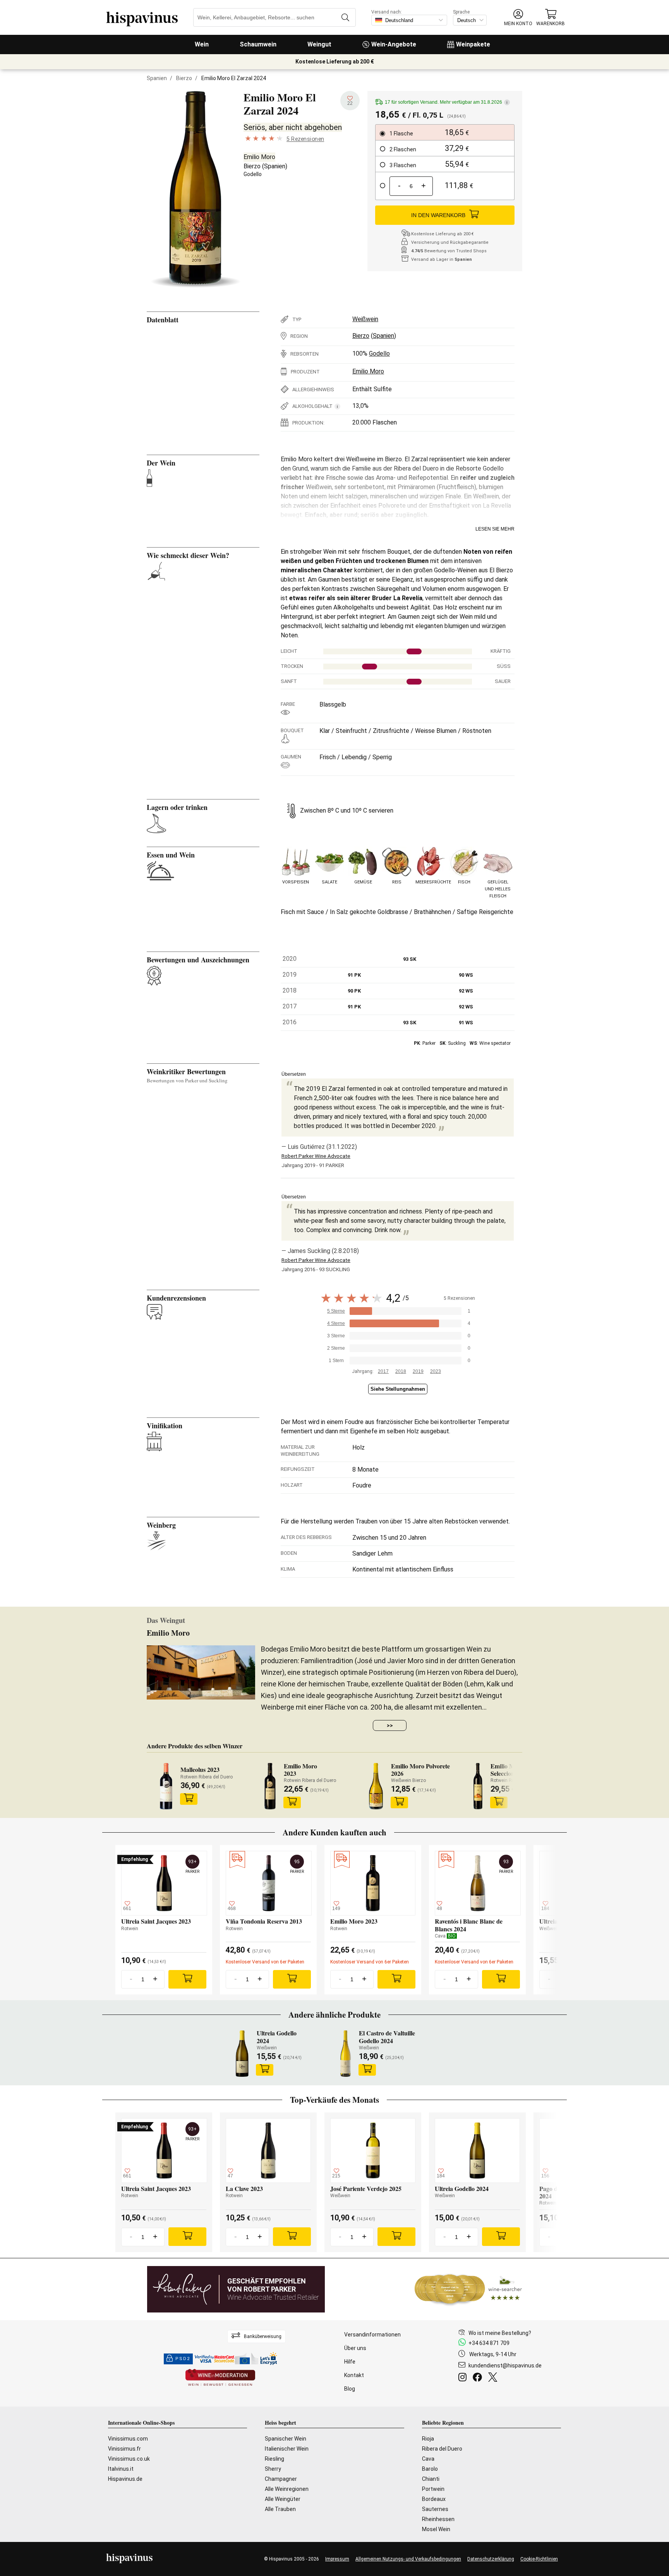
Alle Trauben (280, 2509)
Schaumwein (258, 44)
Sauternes (435, 2509)
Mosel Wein (436, 2529)
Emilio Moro (259, 157)
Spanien (157, 78)
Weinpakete (473, 44)
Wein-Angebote (394, 44)
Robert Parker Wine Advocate (316, 1156)
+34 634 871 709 (489, 2343)
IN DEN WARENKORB (438, 215)
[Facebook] (479, 2378)
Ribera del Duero (442, 2449)
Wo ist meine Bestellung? (500, 2333)
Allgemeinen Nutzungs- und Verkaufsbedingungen (408, 2559)
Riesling (274, 2459)
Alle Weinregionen (287, 2489)
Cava (428, 2459)
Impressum (337, 2559)
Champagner (281, 2479)
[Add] (187, 1979)
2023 (436, 1371)
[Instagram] (464, 2378)
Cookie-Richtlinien (539, 2559)
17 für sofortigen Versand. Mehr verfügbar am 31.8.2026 (446, 102)
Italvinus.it (121, 2469)
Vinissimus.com (128, 2439)
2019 (418, 1371)
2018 (401, 1371)
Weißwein (365, 319)
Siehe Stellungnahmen (398, 1389)
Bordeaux (434, 2499)
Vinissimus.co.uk (129, 2459)
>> (390, 1725)
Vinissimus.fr (124, 2449)
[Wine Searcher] (468, 2289)
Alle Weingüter (283, 2499)
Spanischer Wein (286, 2439)
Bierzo (184, 78)
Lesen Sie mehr (495, 529)
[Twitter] (494, 2378)
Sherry (273, 2469)
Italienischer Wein (287, 2449)
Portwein (433, 2489)
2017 (383, 1371)
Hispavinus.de (125, 2479)
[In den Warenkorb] (189, 1799)
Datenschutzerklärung (491, 2559)
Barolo (430, 2469)
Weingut (319, 44)
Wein (202, 44)
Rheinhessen (438, 2519)
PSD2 (183, 2359)
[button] (518, 18)
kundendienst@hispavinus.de (505, 2365)
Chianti (431, 2479)
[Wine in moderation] (220, 2378)
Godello (253, 174)
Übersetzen (294, 1074)
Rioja (428, 2439)
